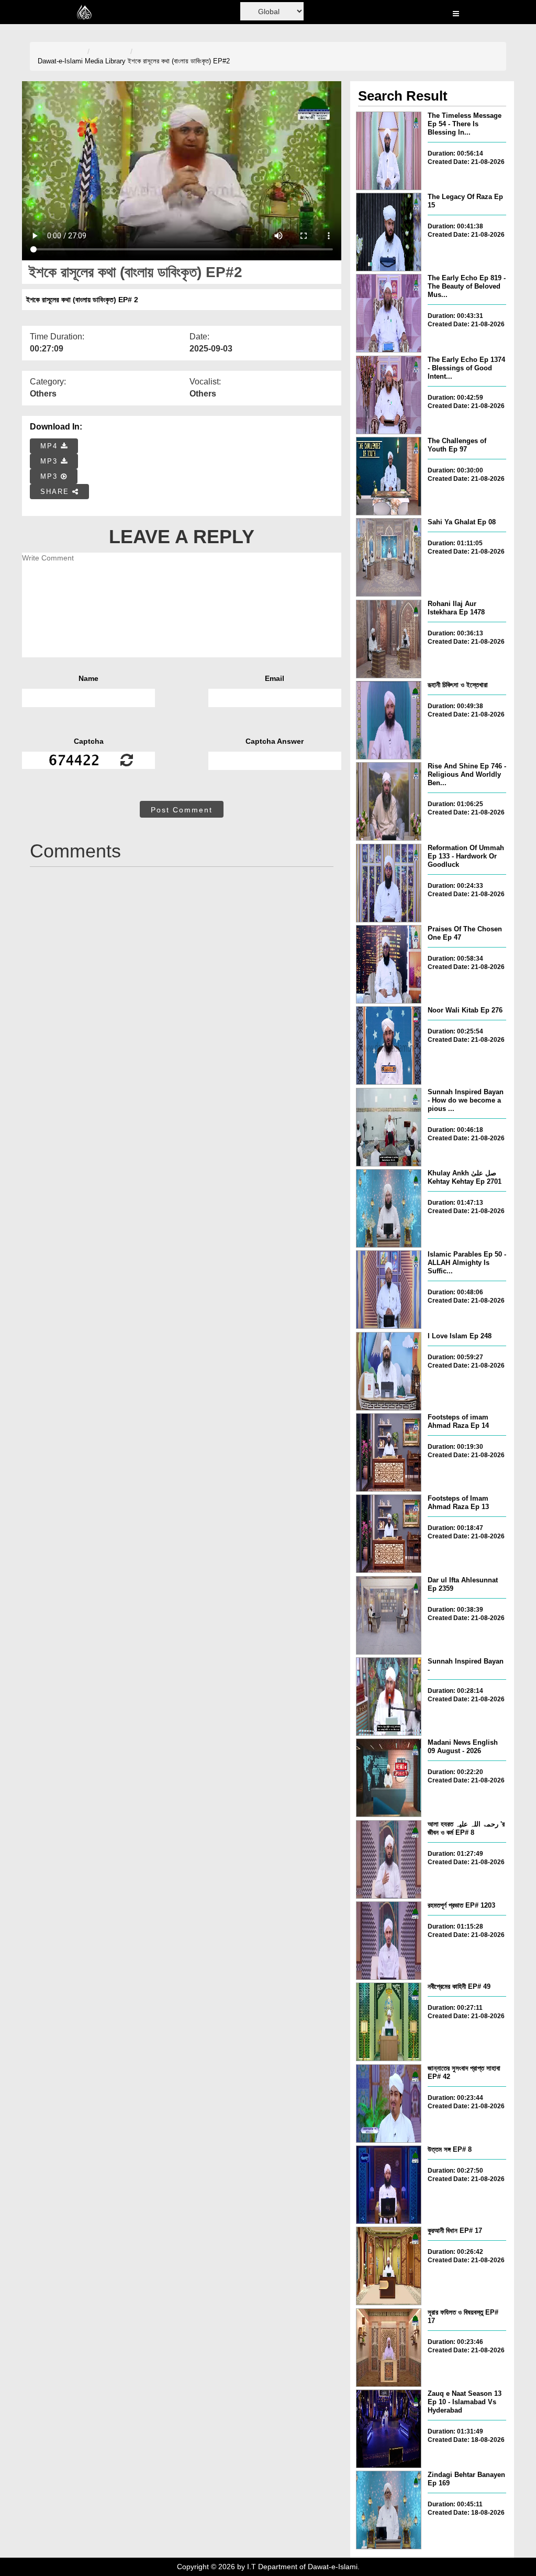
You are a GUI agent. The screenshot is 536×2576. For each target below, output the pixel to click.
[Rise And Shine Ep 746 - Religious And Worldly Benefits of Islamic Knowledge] (389, 801)
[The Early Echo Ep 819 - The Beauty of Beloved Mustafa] (389, 313)
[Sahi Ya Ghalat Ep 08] (389, 557)
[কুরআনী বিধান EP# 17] (389, 2266)
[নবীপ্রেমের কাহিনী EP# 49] (389, 2022)
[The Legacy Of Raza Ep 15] (389, 232)
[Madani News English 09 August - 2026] (389, 1778)
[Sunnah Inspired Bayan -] (389, 1697)
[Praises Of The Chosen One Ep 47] (389, 964)
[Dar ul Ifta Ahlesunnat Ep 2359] (389, 1615)
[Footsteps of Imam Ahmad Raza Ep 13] (389, 1534)
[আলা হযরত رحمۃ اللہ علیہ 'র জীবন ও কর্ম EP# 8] (389, 1859)
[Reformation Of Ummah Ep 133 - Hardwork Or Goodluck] (389, 883)
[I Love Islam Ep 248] (389, 1371)
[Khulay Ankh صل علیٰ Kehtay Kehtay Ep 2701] (389, 1208)
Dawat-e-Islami (60, 61)
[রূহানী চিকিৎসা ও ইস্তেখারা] (389, 720)
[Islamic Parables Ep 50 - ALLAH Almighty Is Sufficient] (389, 1290)
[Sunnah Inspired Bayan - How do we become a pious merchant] (389, 1127)
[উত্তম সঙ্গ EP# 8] (389, 2185)
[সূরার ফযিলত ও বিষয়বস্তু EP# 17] (389, 2348)
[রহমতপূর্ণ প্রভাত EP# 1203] (389, 1941)
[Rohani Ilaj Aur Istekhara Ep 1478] (389, 639)
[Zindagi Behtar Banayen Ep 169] (389, 2510)
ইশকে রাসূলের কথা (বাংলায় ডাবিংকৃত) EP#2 (179, 61)
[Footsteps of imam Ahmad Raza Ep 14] (389, 1452)
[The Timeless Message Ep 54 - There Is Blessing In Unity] (389, 151)
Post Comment (182, 810)
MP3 (51, 461)
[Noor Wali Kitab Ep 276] (389, 1045)
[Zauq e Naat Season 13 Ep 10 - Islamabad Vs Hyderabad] (389, 2429)
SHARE (56, 492)
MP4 (51, 446)
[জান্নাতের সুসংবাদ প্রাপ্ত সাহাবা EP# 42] (389, 2104)
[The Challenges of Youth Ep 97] (389, 476)
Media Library (105, 61)
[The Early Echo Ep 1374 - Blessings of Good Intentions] (389, 395)
